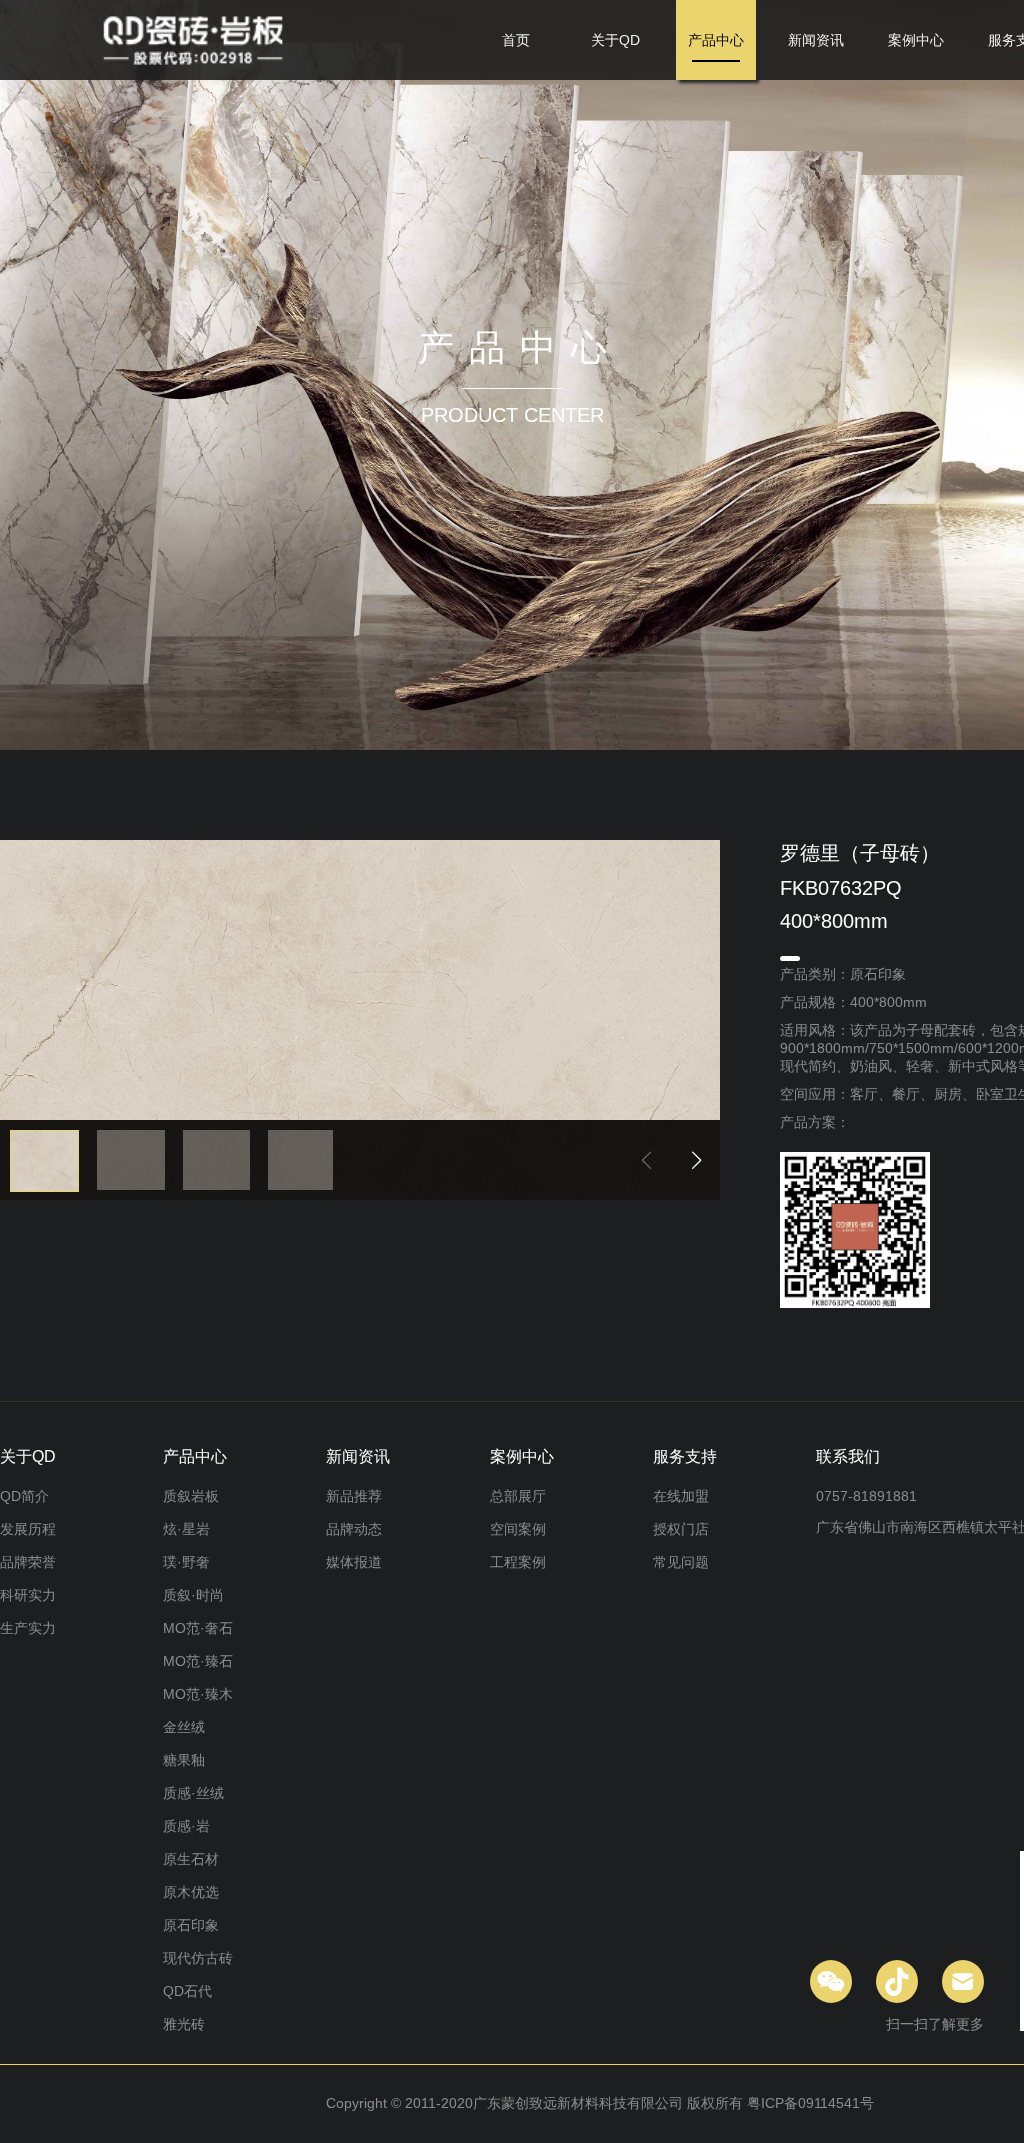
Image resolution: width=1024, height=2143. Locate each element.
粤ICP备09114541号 (810, 2103)
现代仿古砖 (198, 1958)
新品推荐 (354, 1496)
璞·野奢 (186, 1562)
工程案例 (518, 1562)
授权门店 (681, 1529)
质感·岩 (186, 1826)
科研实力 (28, 1595)
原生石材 (191, 1859)
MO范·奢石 (198, 1628)
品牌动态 (354, 1529)
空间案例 (518, 1529)
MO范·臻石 (198, 1661)
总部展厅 (518, 1496)
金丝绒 (184, 1727)
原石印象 (191, 1925)
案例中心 (916, 40)
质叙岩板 (191, 1496)
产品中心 (716, 40)
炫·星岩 (186, 1529)
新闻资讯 (816, 40)
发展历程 (28, 1529)
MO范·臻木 (198, 1694)
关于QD (615, 40)
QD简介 (24, 1496)
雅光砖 (184, 2024)
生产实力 (28, 1628)
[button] (696, 1160)
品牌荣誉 (28, 1562)
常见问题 (681, 1562)
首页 (516, 40)
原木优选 (191, 1892)
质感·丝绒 (193, 1793)
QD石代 (187, 1991)
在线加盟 (681, 1496)
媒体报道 (354, 1562)
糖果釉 (184, 1760)
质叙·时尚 (193, 1595)
